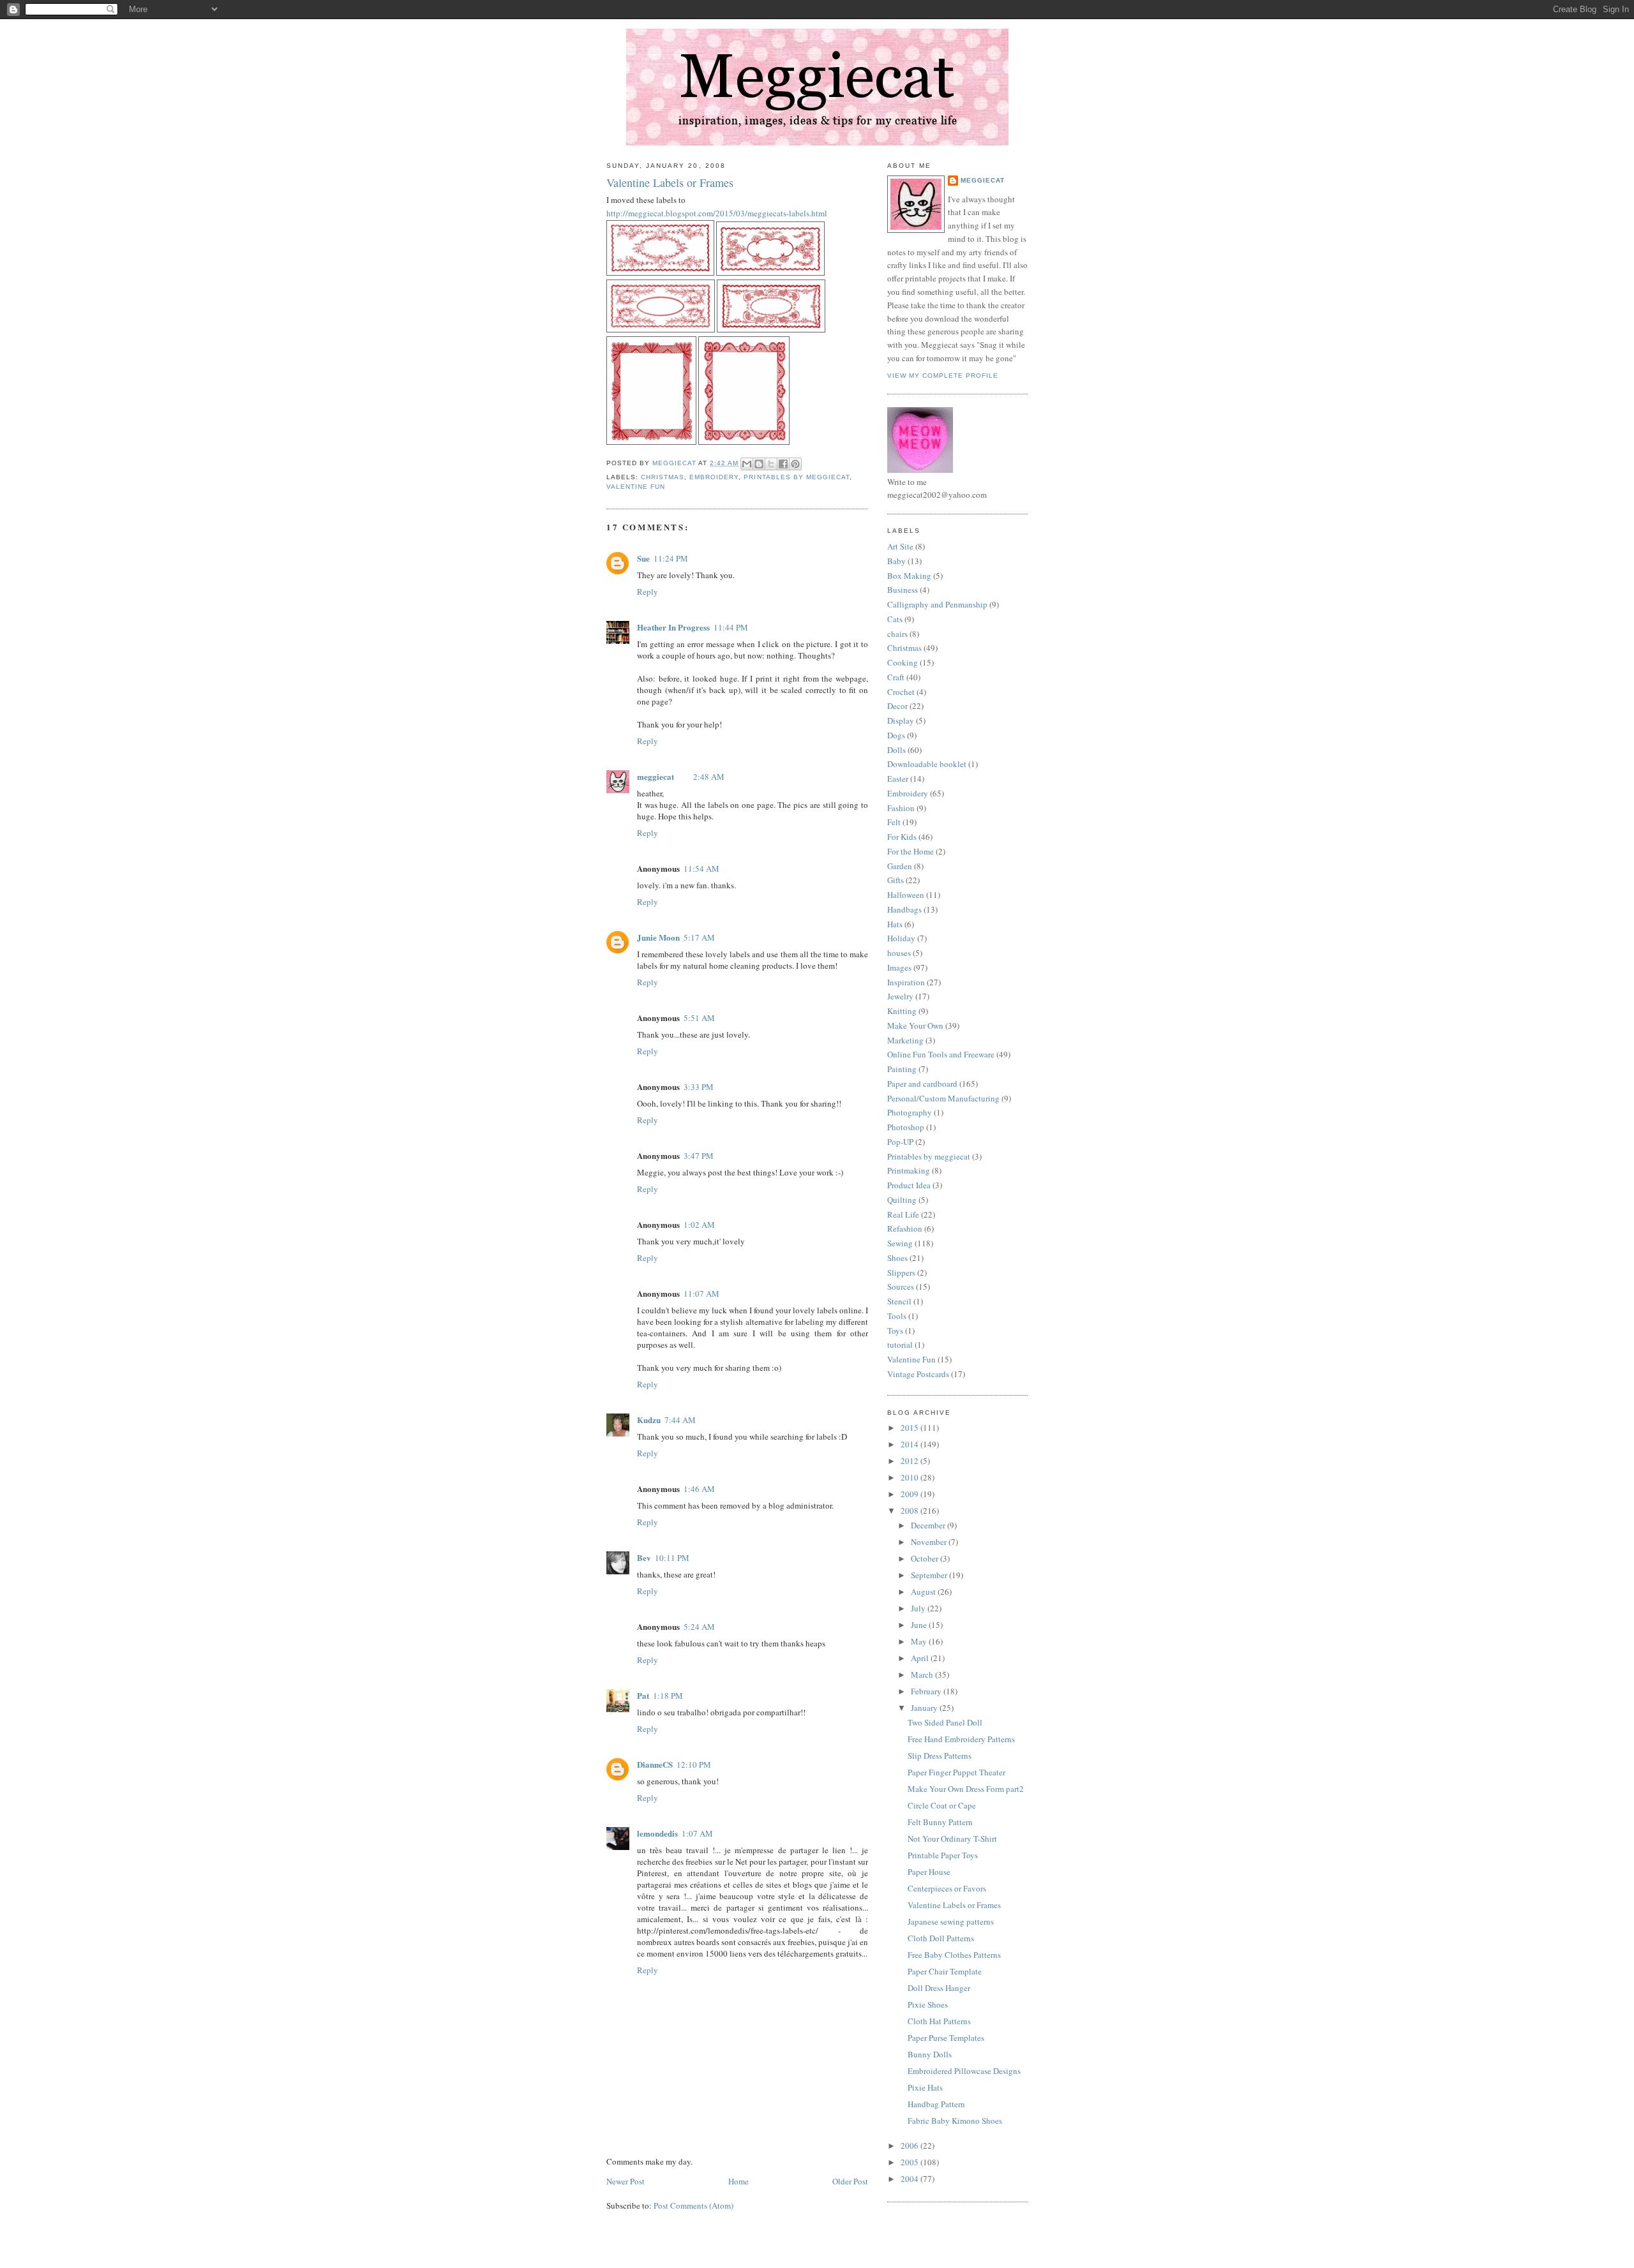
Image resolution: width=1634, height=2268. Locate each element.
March (923, 1675)
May (920, 1641)
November (930, 1542)
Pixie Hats (925, 2087)
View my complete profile (943, 376)
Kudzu (649, 1420)
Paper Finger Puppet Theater (956, 1772)
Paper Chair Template (945, 1971)
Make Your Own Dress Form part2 (966, 1789)
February (927, 1691)
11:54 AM (701, 869)
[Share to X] (771, 464)
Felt (894, 822)
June (920, 1625)
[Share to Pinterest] (795, 464)
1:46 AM (699, 1489)
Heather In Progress (673, 627)
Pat (643, 1695)
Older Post (850, 2181)
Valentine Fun (636, 487)
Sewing (900, 1243)
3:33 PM (699, 1087)
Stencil (899, 1301)
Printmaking (909, 1170)
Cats (895, 619)
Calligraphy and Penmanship (937, 604)
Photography (910, 1112)
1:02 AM (699, 1225)
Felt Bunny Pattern (940, 1822)
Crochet (901, 692)
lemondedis (657, 1833)
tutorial (900, 1345)
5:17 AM (699, 937)
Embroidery (714, 477)
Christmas (663, 477)
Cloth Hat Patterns (939, 2021)
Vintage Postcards (918, 1374)
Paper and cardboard (922, 1084)
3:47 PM (699, 1156)
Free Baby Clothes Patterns (954, 1955)
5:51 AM (699, 1018)
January (925, 1708)
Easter (898, 779)
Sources (901, 1287)
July (919, 1608)
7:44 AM (680, 1420)
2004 (911, 2179)
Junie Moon (658, 937)
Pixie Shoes (928, 2004)
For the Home (911, 851)
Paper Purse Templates (946, 2038)
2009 (911, 1494)
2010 (911, 1477)
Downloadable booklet (927, 764)
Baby (896, 561)
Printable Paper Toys (943, 1855)
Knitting (902, 1011)
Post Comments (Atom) (693, 2205)
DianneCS (655, 1764)
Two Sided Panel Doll (945, 1722)
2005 (911, 2162)
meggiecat (656, 776)
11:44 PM (731, 627)
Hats (895, 924)
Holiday (901, 938)
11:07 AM (701, 1294)
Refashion (905, 1228)
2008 (911, 1511)
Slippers (901, 1272)
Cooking (903, 662)
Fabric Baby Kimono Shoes (955, 2121)
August (924, 1592)
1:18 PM (668, 1696)
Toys (895, 1331)
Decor (897, 706)
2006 (911, 2145)
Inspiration (906, 982)
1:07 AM (697, 1833)
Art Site (900, 546)
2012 (911, 1461)
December (929, 1525)
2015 (911, 1428)
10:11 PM (672, 1558)
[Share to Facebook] (783, 464)
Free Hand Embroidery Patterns (961, 1739)
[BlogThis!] (759, 464)
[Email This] (747, 464)
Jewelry (900, 996)
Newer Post (626, 2181)
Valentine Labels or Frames (954, 1905)
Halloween (906, 895)
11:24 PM (671, 558)
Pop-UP (900, 1142)
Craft (896, 677)
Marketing (905, 1040)
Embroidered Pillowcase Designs (964, 2071)
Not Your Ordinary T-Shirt (952, 1839)
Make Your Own (915, 1026)
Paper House (929, 1872)
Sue (643, 558)
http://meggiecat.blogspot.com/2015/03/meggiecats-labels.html (717, 213)
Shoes (897, 1258)
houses (899, 953)
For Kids (902, 837)
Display (901, 720)
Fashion (901, 808)
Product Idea (909, 1185)
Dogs (896, 735)
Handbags (904, 909)
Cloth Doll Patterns (941, 1938)
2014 (911, 1444)
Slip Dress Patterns (940, 1756)
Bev (644, 1557)
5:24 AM (699, 1627)
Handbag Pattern (936, 2104)
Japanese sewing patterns (951, 1921)
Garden (900, 866)
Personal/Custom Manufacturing (943, 1098)
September (930, 1575)
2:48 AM (709, 777)
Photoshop (906, 1127)
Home (738, 2181)
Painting (902, 1069)
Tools (897, 1316)
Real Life (903, 1214)
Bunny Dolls (930, 2054)
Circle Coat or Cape (942, 1805)
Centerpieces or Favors (947, 1888)
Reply (648, 592)
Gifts (896, 880)
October (926, 1558)
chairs (897, 634)
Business (903, 590)
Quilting (902, 1200)
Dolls (896, 750)
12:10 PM (694, 1764)
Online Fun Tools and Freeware (941, 1054)
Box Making (909, 576)
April (921, 1658)
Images (899, 967)
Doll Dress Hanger (939, 1988)
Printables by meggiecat (796, 477)
